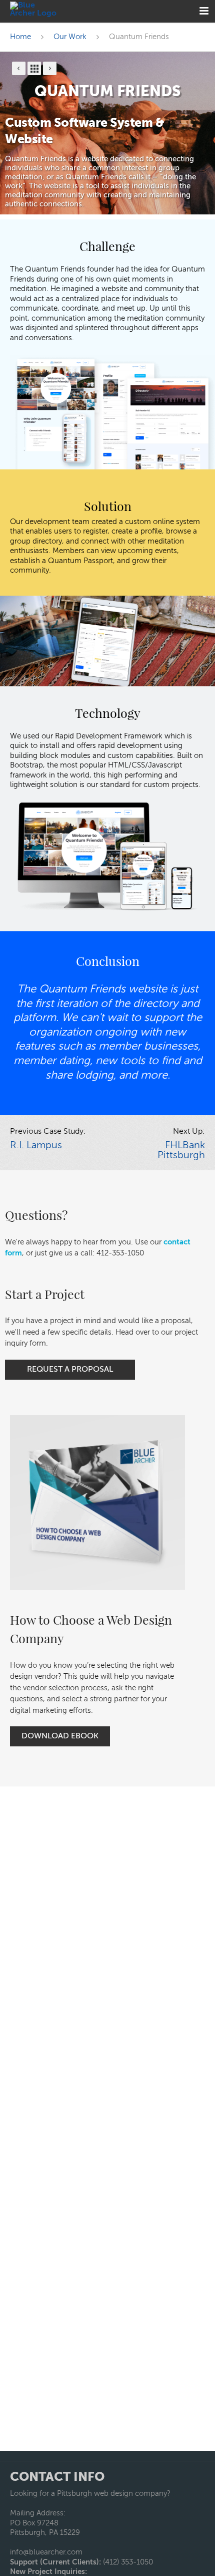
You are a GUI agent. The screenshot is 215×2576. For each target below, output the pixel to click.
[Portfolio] (34, 68)
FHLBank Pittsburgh (181, 1151)
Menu (204, 11)
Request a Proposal (70, 1370)
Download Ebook (60, 1736)
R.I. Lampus (36, 1146)
